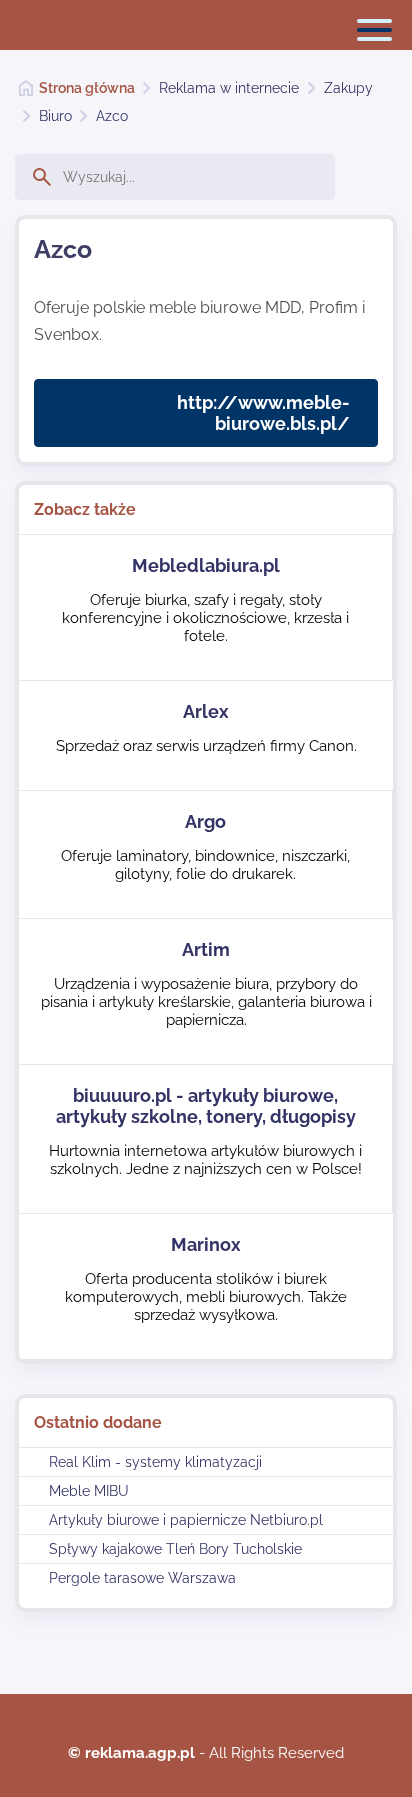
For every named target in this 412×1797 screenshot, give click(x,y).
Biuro (55, 116)
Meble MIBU (89, 1491)
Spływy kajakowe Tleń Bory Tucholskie (175, 1549)
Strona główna (87, 88)
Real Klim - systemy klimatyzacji (155, 1462)
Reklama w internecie (229, 88)
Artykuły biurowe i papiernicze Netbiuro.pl (186, 1520)
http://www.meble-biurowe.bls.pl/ (263, 413)
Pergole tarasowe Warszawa (142, 1578)
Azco (112, 116)
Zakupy (348, 88)
